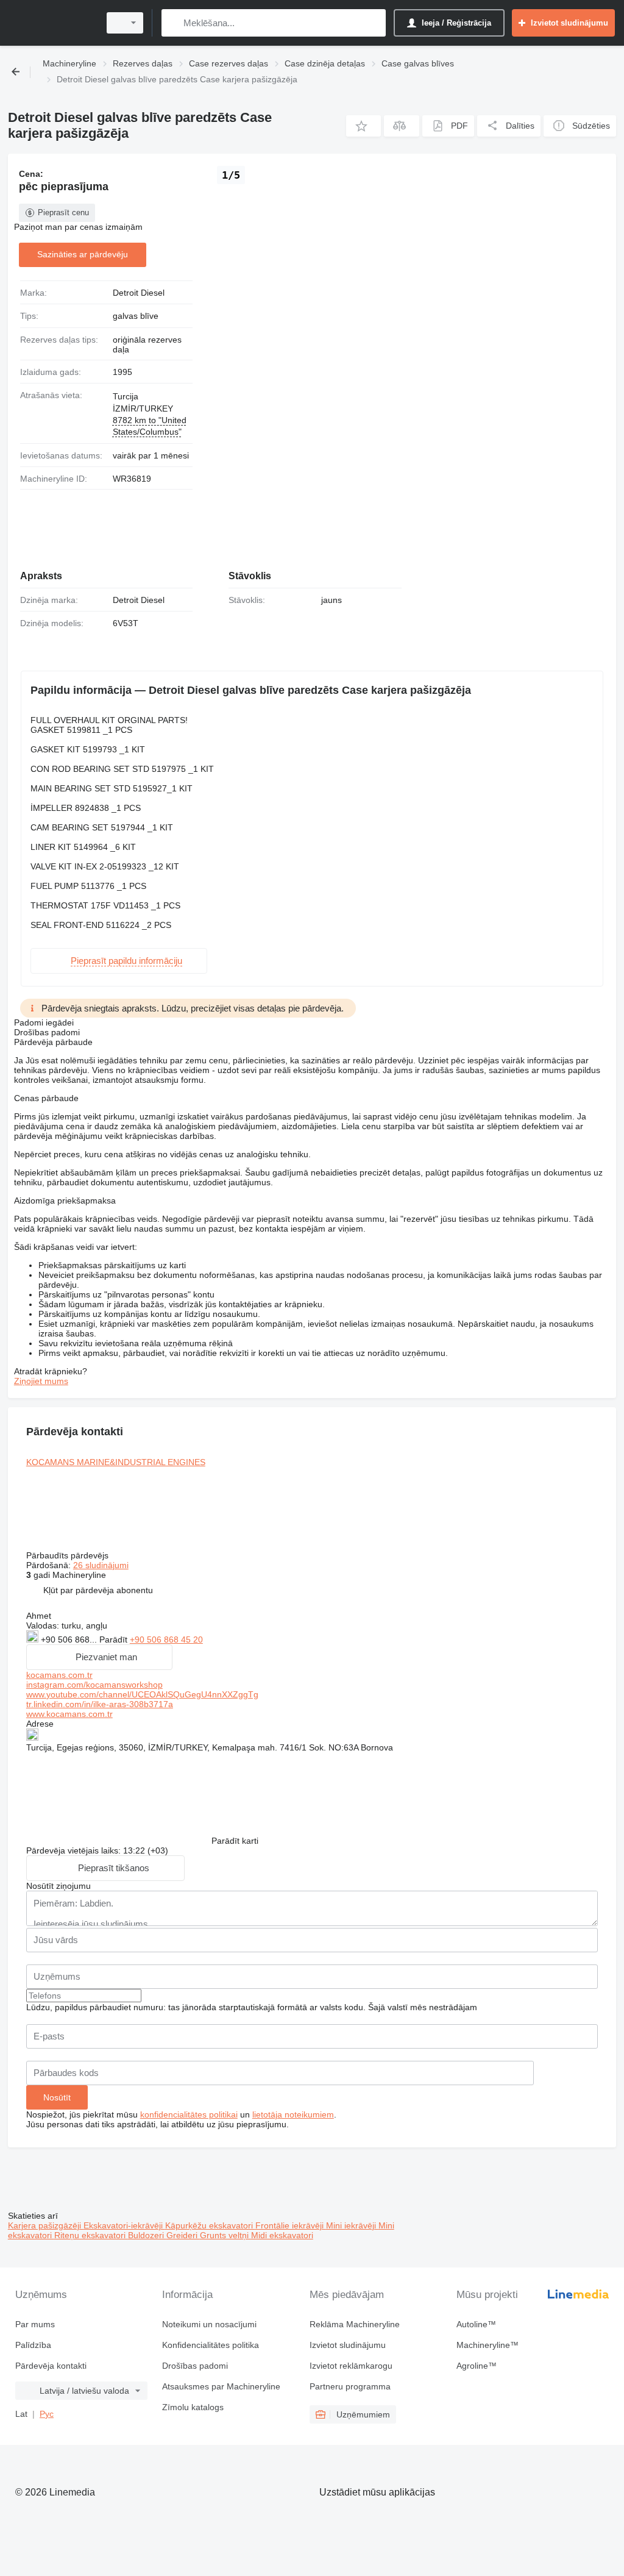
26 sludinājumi (101, 1565)
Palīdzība (33, 2345)
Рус (47, 2414)
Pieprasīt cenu (63, 212)
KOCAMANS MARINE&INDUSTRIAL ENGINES (116, 1462)
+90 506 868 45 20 (166, 1639)
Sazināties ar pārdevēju (83, 254)
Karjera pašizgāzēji (46, 2225)
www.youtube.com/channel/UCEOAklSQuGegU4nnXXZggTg (142, 1694)
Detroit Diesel (139, 293)
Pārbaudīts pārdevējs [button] (69, 1555)
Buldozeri (147, 2235)
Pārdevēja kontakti (51, 2366)
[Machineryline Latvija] (52, 23)
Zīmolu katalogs (193, 2407)
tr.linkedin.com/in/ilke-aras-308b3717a (100, 1704)
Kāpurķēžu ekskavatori (210, 2225)
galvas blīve (136, 316)
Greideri (183, 2235)
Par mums (35, 2324)
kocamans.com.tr (59, 1675)
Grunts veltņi (225, 2235)
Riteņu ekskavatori (91, 2235)
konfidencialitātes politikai (189, 2114)
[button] (363, 126)
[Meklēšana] (173, 23)
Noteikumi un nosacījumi (209, 2324)
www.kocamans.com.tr (69, 1714)
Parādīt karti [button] (235, 1841)
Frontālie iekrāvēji (291, 2225)
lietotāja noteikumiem (293, 2114)
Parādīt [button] (115, 1639)
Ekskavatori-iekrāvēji (124, 2225)
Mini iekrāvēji (352, 2225)
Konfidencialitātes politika (211, 2345)
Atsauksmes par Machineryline (221, 2386)
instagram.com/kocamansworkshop (94, 1685)
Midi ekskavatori (282, 2235)
